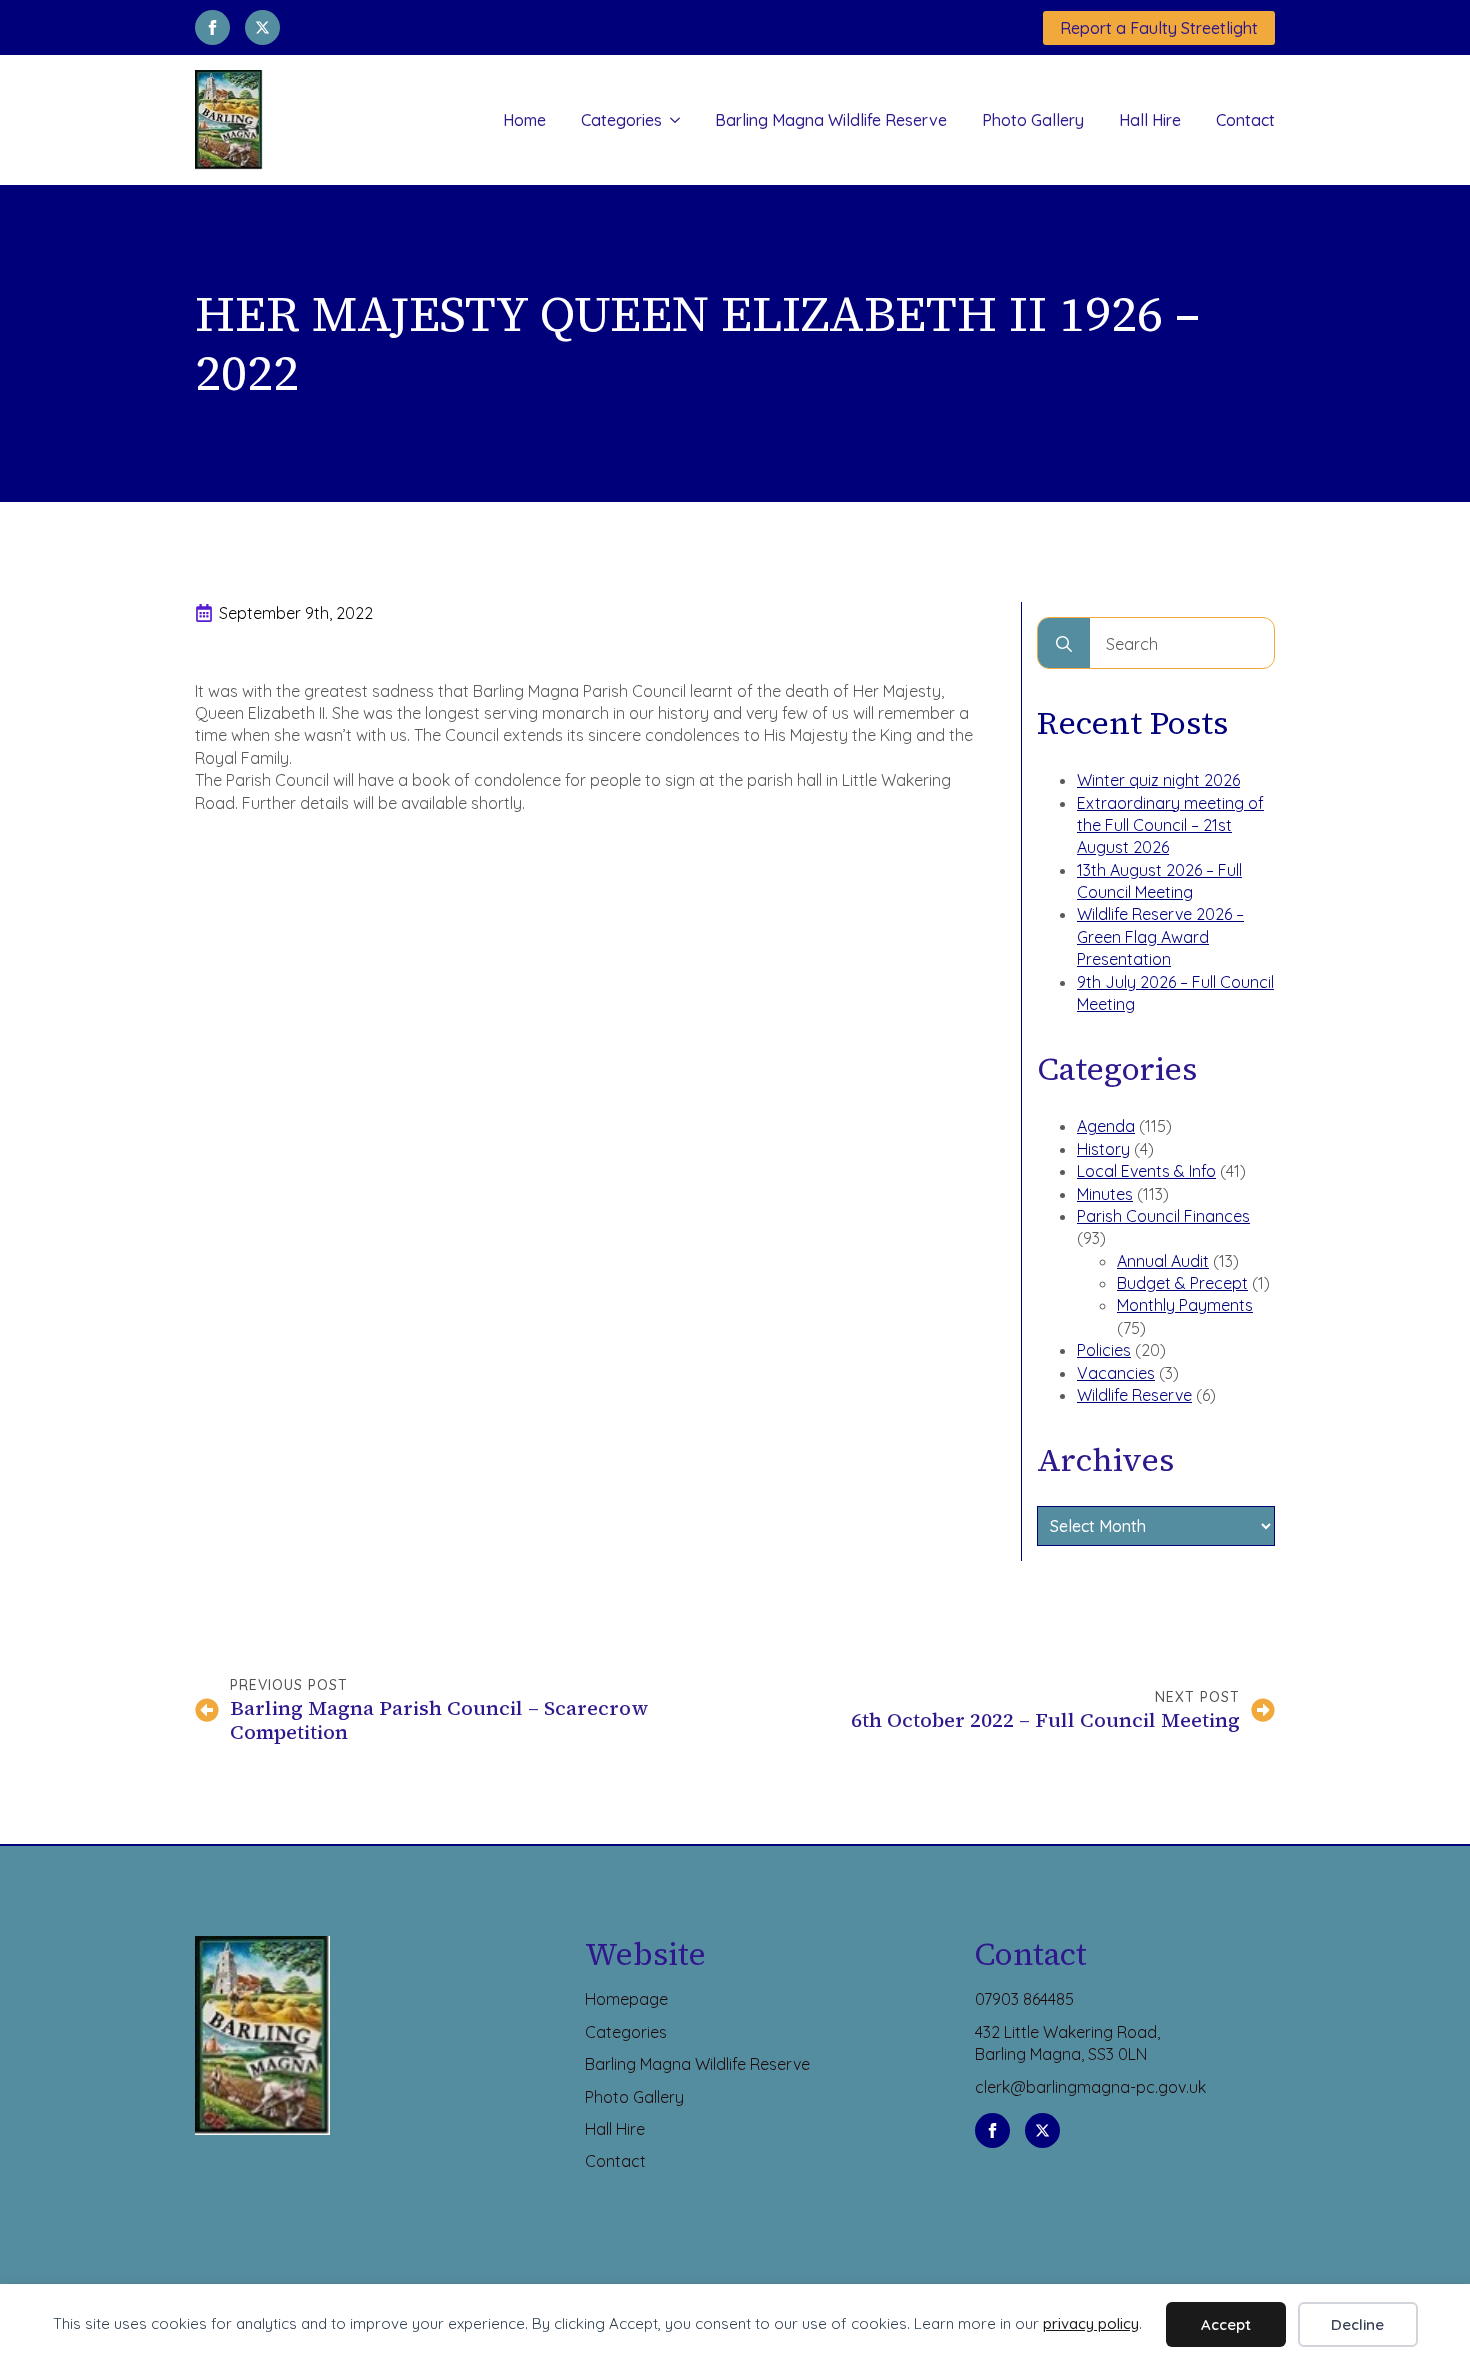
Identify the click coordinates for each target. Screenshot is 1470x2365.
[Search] (1064, 644)
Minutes (1105, 1194)
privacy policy (1091, 2323)
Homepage (626, 1999)
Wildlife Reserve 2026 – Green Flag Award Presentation (1160, 936)
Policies (1104, 1350)
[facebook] (212, 27)
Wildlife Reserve (1134, 1395)
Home (524, 120)
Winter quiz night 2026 (1158, 780)
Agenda (1106, 1126)
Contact (1245, 120)
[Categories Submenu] (671, 120)
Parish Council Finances (1163, 1216)
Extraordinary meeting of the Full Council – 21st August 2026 (1170, 825)
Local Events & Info (1146, 1171)
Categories (621, 120)
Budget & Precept (1182, 1283)
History (1103, 1149)
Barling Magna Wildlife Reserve (831, 120)
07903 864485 (1024, 1999)
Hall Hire (1150, 120)
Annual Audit (1163, 1261)
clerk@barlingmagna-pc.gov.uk (1090, 2087)
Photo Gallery (1033, 120)
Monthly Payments (1185, 1305)
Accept (1226, 2324)
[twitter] (262, 27)
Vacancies (1116, 1373)
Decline (1357, 2324)
